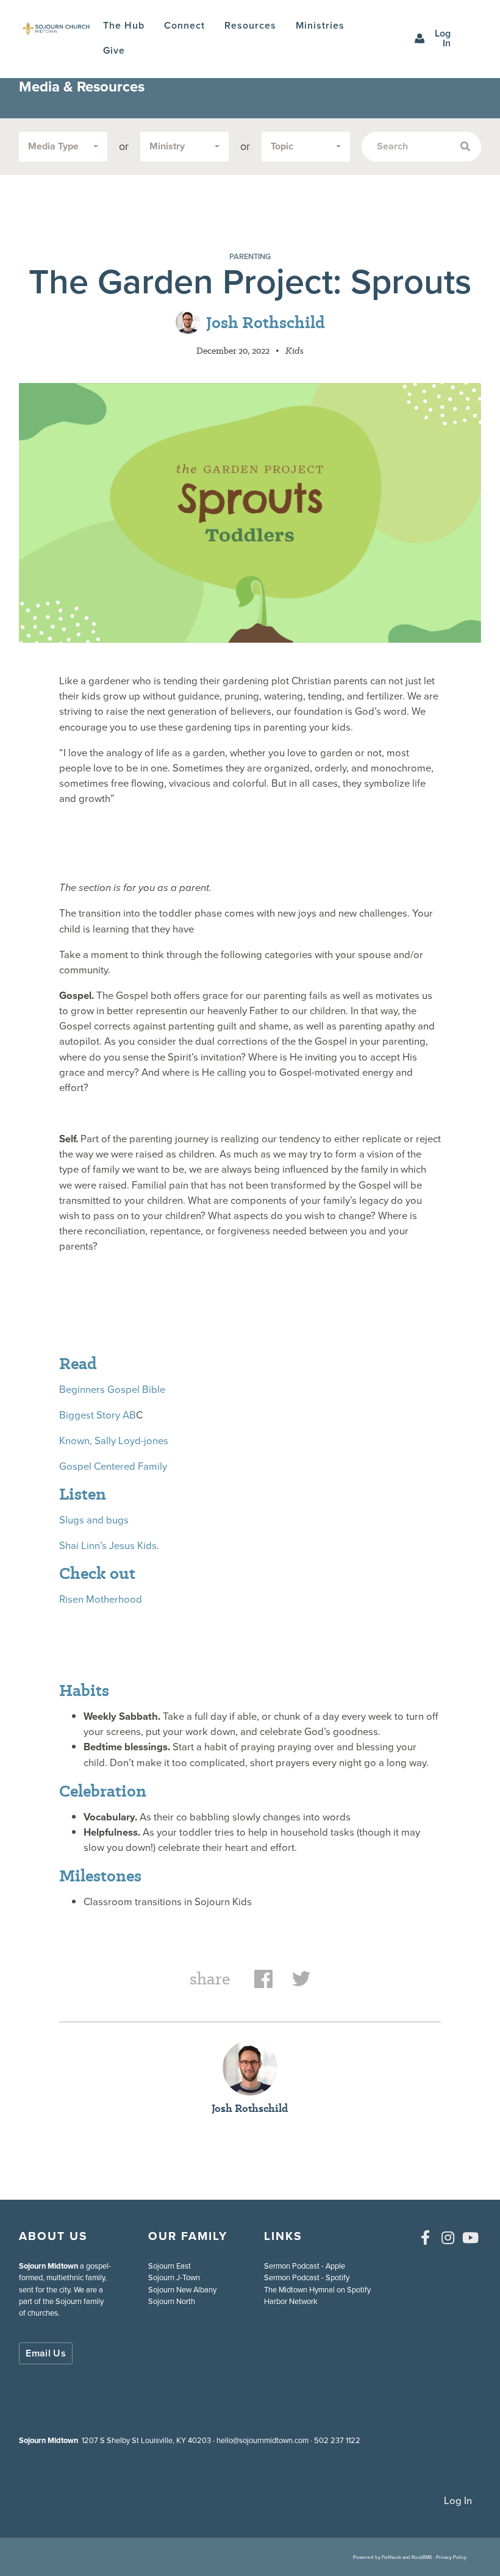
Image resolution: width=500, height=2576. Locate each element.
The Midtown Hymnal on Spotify (317, 2290)
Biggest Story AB (98, 1415)
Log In (443, 38)
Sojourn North (172, 2301)
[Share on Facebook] (263, 1985)
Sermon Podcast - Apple (305, 2266)
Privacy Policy (451, 2557)
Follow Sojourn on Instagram (448, 2238)
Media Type (53, 146)
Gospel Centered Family (113, 1466)
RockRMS (422, 2557)
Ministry (167, 146)
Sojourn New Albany (182, 2290)
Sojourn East (170, 2266)
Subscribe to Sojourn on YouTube (471, 2238)
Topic (282, 146)
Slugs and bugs (94, 1520)
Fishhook (391, 2557)
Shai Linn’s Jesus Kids (108, 1546)
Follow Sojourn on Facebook (426, 2238)
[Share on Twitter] (301, 1985)
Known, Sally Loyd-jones (114, 1441)
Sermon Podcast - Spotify (307, 2277)
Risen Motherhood (101, 1599)
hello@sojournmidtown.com (262, 2440)
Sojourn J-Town (174, 2277)
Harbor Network (291, 2301)
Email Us (46, 2353)
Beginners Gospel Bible (112, 1390)
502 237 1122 (337, 2440)
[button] (184, 26)
